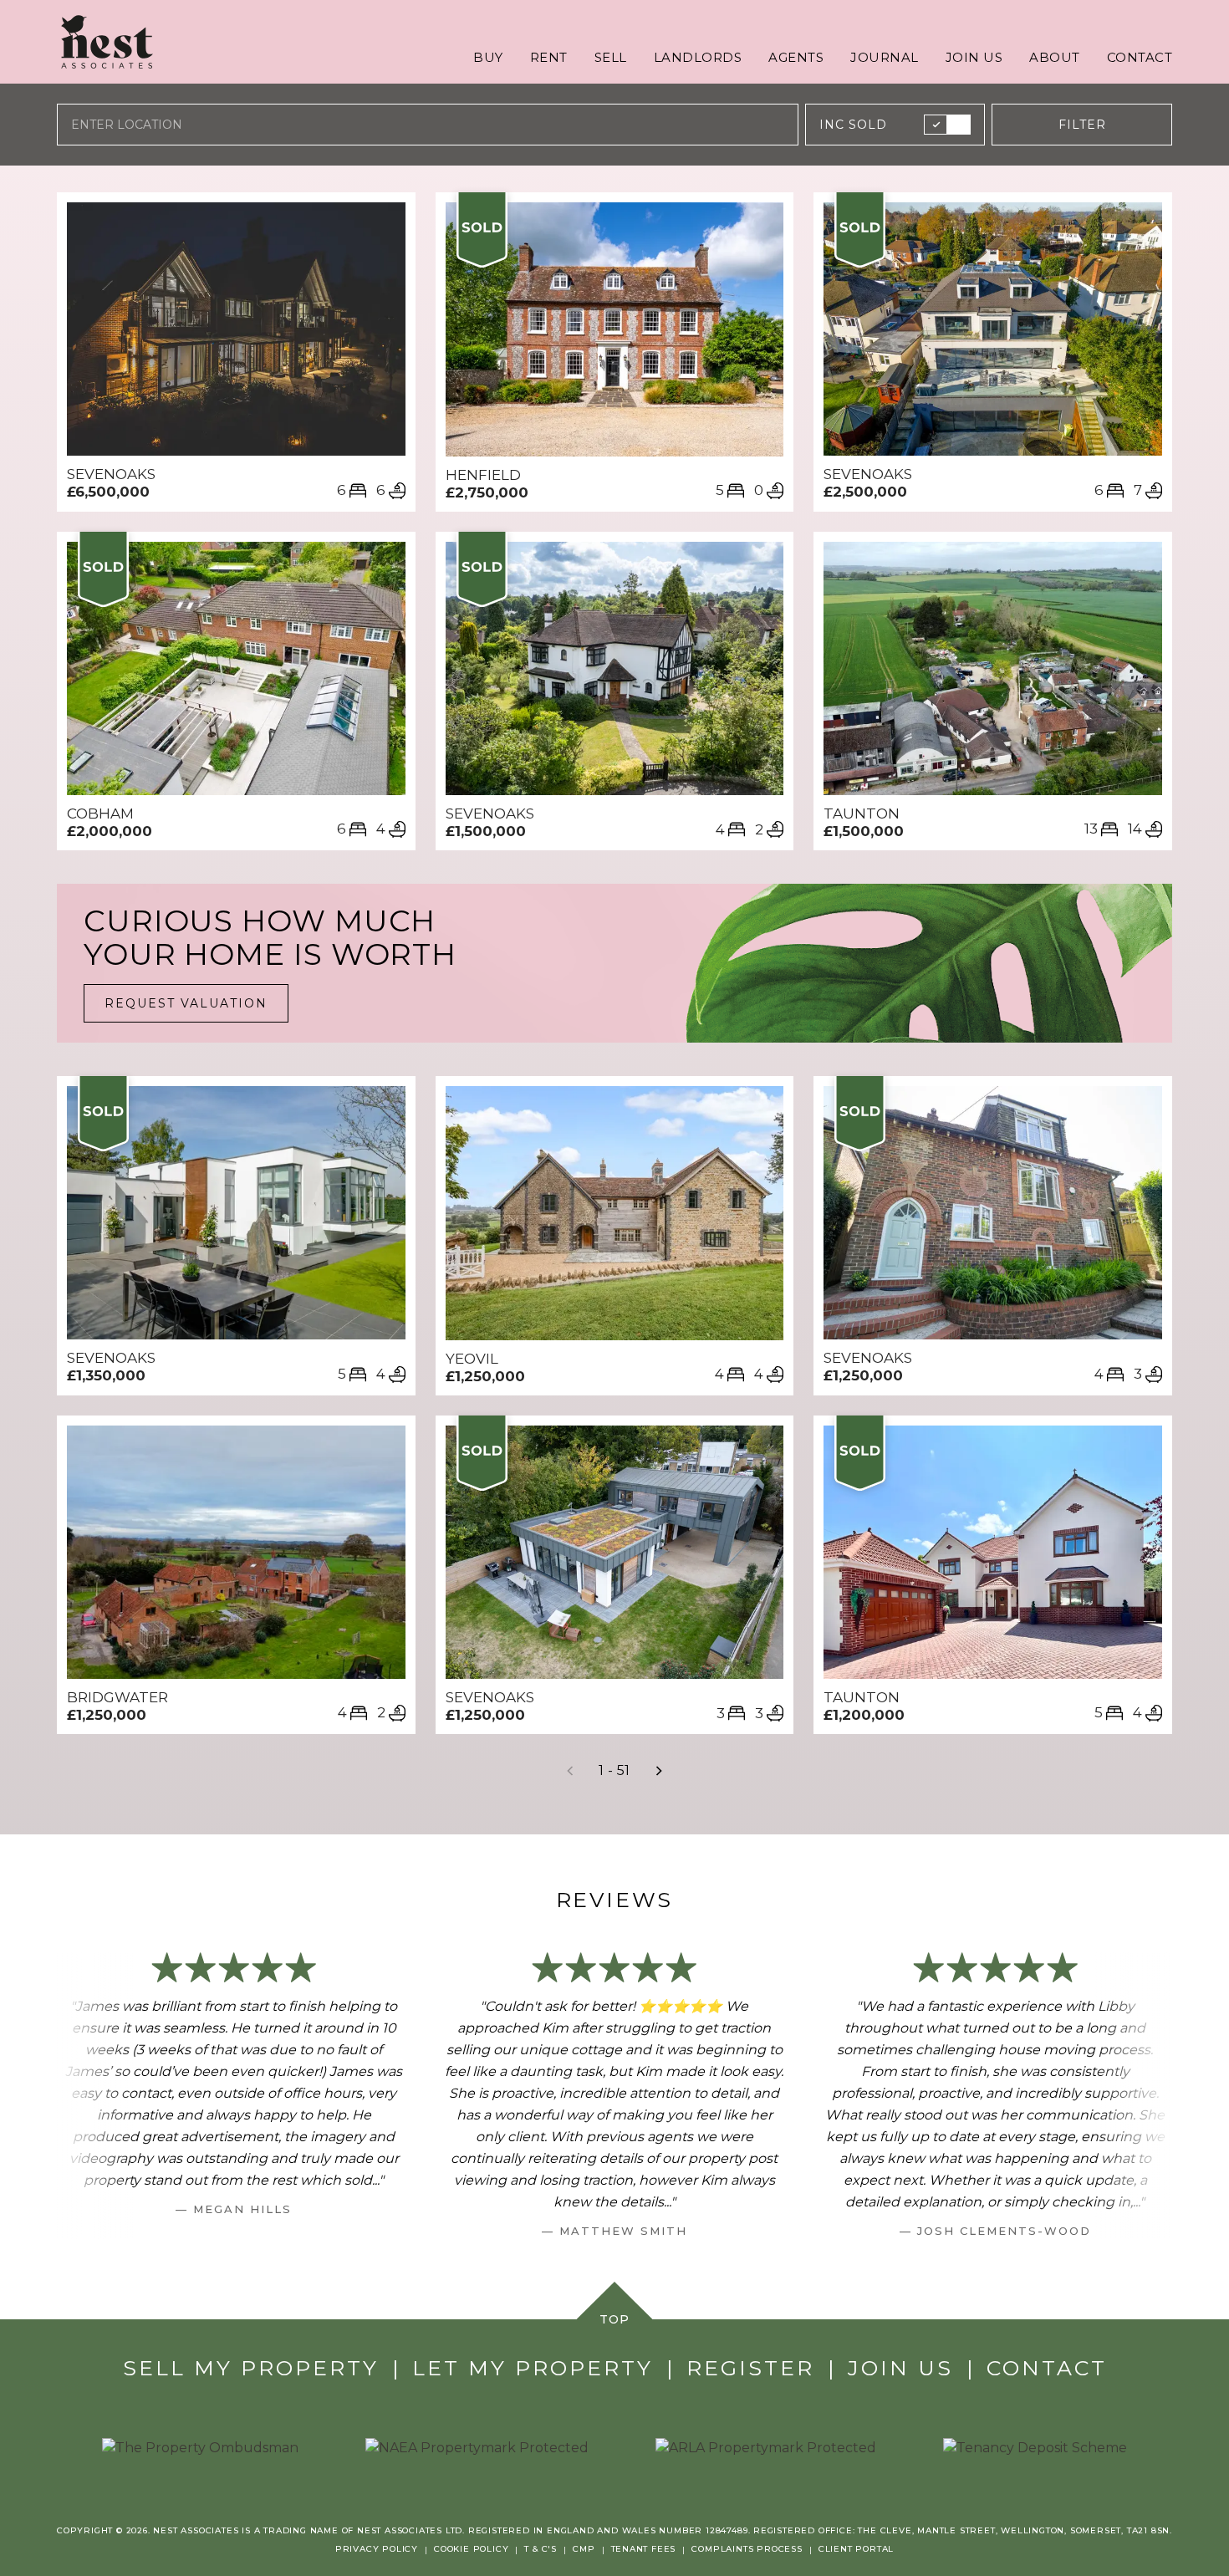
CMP (584, 2549)
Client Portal (856, 2549)
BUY (488, 57)
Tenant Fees (644, 2549)
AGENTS (796, 57)
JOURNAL (885, 57)
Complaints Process (747, 2549)
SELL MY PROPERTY (251, 2368)
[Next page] (659, 1771)
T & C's (541, 2549)
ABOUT (1055, 57)
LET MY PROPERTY (533, 2368)
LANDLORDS (698, 57)
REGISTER (750, 2368)
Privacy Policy (377, 2549)
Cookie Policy (471, 2549)
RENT (549, 57)
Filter (1082, 125)
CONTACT (1140, 57)
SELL (611, 57)
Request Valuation (186, 1003)
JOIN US (974, 57)
